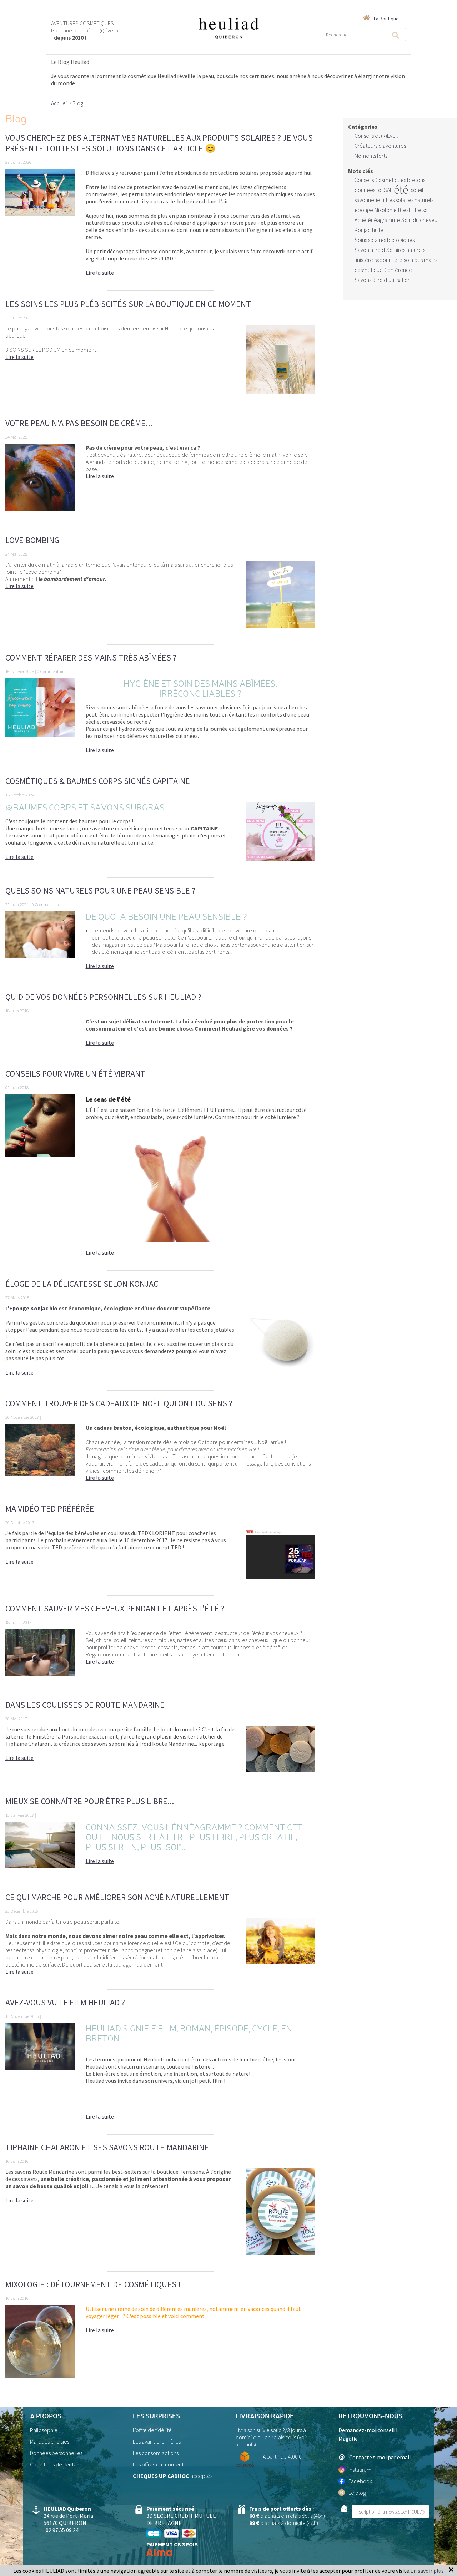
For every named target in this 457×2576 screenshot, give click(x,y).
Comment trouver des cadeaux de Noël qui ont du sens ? (119, 1403)
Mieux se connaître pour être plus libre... (90, 1801)
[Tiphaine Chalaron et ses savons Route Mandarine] (281, 2216)
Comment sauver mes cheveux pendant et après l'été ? (115, 1608)
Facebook (360, 2481)
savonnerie (367, 200)
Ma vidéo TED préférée (50, 1509)
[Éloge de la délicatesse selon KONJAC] (281, 1344)
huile (378, 230)
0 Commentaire (51, 671)
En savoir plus (427, 2571)
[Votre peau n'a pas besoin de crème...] (40, 482)
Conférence (398, 270)
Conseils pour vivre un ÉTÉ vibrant (75, 1074)
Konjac (363, 230)
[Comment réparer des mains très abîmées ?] (40, 720)
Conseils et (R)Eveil (376, 136)
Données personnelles (56, 2453)
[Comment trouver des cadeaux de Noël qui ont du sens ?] (40, 1456)
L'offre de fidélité (152, 2430)
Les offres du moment (158, 2464)
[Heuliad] (228, 28)
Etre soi (420, 210)
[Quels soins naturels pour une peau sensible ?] (40, 944)
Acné (360, 220)
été (401, 190)
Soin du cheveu (419, 220)
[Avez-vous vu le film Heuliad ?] (40, 2075)
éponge (364, 210)
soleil (417, 190)
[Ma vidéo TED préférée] (281, 1559)
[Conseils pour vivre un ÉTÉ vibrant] (40, 1179)
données (365, 190)
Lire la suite (100, 273)
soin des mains (421, 260)
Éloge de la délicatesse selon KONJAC (82, 1284)
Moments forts (371, 156)
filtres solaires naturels (408, 200)
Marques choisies (50, 2441)
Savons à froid (371, 280)
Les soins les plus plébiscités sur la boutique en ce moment (128, 304)
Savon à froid (370, 250)
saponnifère (388, 260)
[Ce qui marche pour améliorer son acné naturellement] (281, 1950)
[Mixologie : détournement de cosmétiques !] (40, 2346)
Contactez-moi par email (380, 2457)
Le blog (357, 2493)
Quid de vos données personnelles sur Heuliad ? (103, 997)
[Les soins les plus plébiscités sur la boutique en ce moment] (281, 364)
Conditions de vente (53, 2464)
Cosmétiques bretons (400, 180)
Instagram (360, 2470)
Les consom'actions (156, 2453)
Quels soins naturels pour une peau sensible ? (100, 890)
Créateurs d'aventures (380, 146)
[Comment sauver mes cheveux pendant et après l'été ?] (40, 1657)
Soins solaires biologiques (385, 240)
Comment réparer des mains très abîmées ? (91, 657)
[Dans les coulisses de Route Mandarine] (281, 1753)
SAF (388, 190)
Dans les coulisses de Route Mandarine (85, 1705)
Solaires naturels (406, 250)
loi (380, 190)
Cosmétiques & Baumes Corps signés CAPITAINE (98, 781)
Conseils (364, 180)
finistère (364, 260)
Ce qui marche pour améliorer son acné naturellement (117, 1897)
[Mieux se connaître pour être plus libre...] (40, 1849)
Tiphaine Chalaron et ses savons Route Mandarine (107, 2147)
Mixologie (386, 210)
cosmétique (369, 270)
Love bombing (32, 540)
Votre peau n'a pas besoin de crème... (79, 423)
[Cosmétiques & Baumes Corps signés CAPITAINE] (281, 836)
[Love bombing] (281, 599)
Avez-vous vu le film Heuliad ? (65, 2002)
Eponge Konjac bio (33, 1308)
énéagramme (384, 220)
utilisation (400, 280)
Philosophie (44, 2430)
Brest (404, 210)
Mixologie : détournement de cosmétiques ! (93, 2284)
